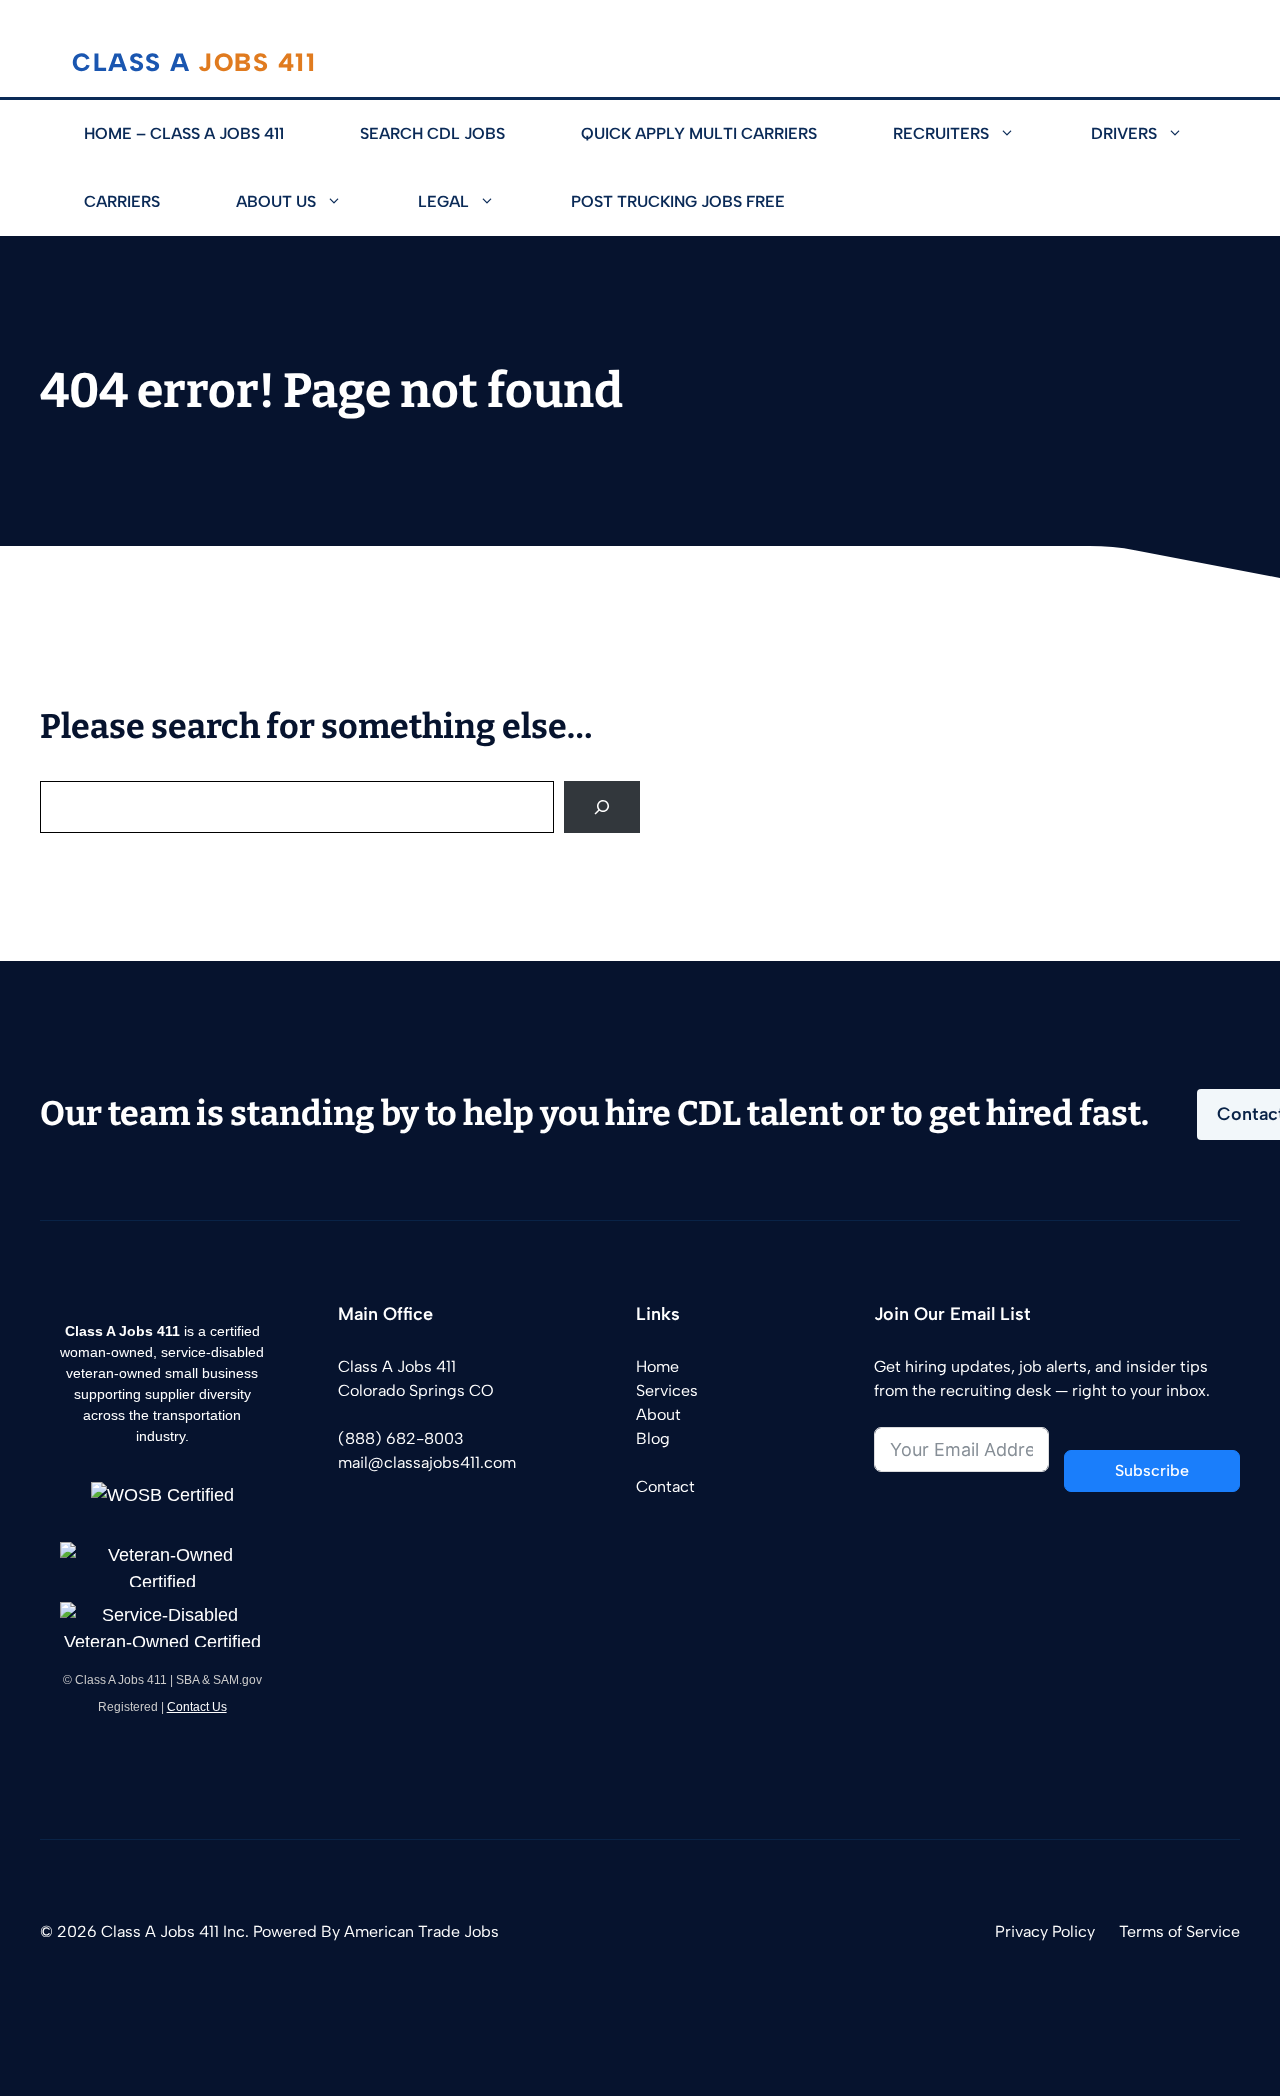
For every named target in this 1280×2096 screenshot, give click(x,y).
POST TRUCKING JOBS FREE (678, 201)
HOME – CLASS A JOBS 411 (184, 133)
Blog (653, 1438)
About (658, 1414)
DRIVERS (1124, 133)
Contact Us (197, 1707)
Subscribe (1152, 1470)
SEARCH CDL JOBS (432, 133)
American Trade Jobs (421, 1931)
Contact (665, 1486)
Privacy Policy (1045, 1931)
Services (667, 1390)
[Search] (602, 807)
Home (657, 1366)
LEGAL (443, 201)
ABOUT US (276, 201)
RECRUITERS (941, 133)
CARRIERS (122, 201)
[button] (1021, 134)
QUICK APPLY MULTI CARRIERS (699, 133)
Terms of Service (1179, 1931)
